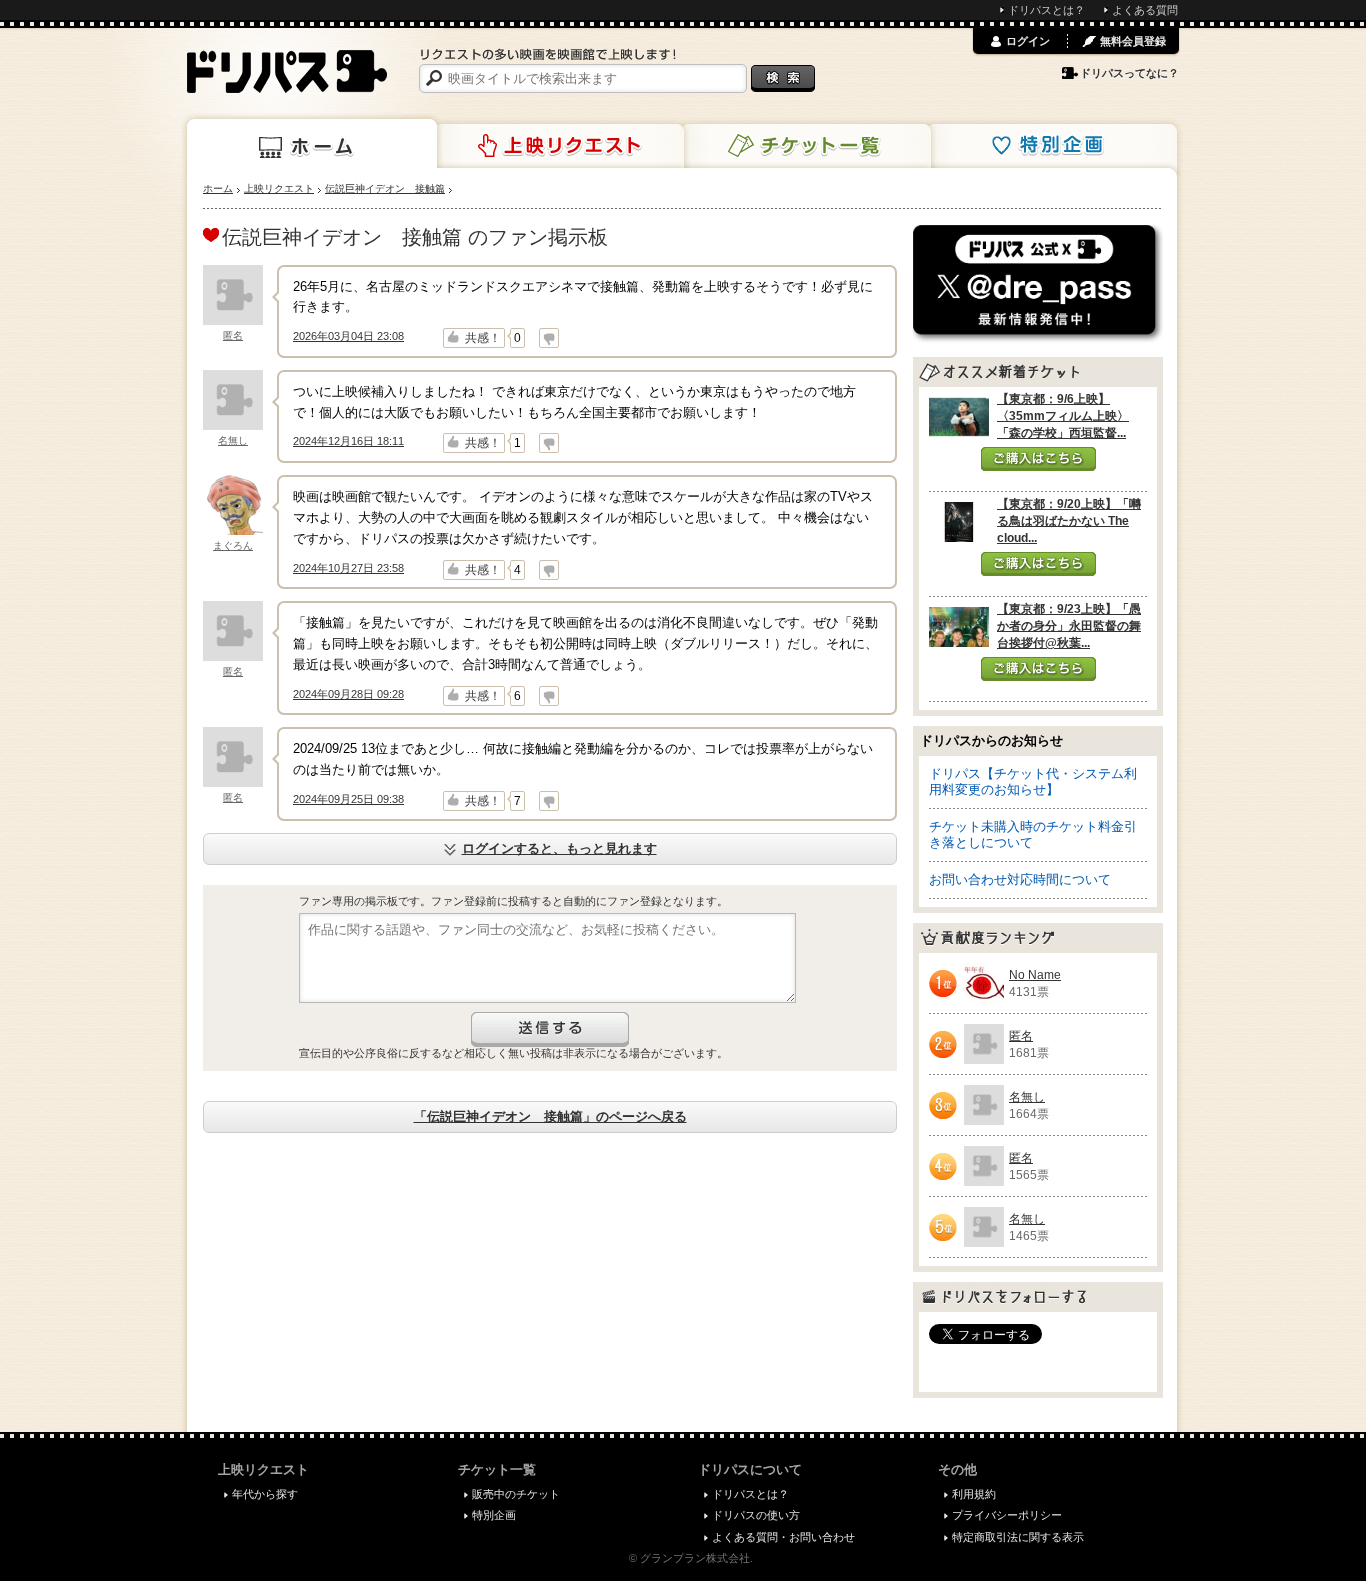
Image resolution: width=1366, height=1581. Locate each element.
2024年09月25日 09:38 (348, 799)
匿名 (233, 335)
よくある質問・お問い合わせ (783, 1537)
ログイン (1028, 41)
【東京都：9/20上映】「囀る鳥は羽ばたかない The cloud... (1069, 521)
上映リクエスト (559, 146)
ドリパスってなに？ (1129, 73)
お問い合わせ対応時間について (1020, 879)
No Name (1035, 975)
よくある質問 (1145, 10)
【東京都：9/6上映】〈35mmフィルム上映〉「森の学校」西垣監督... (1063, 416)
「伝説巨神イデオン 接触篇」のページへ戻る (550, 1116)
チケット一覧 (806, 146)
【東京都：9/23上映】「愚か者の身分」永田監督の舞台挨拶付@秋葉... (1069, 626)
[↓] (549, 338)
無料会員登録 (1133, 41)
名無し (233, 440)
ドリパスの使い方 (756, 1515)
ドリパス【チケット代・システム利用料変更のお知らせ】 (1033, 781)
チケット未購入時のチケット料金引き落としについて (1033, 834)
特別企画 (1052, 146)
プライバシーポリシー (1007, 1515)
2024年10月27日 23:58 (348, 568)
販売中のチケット (516, 1494)
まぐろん (233, 545)
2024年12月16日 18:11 (348, 441)
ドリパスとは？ (1046, 10)
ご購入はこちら (1038, 459)
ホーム (312, 144)
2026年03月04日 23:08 (348, 336)
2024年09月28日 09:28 (348, 694)
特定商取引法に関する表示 (1018, 1537)
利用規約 (974, 1494)
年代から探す (265, 1494)
